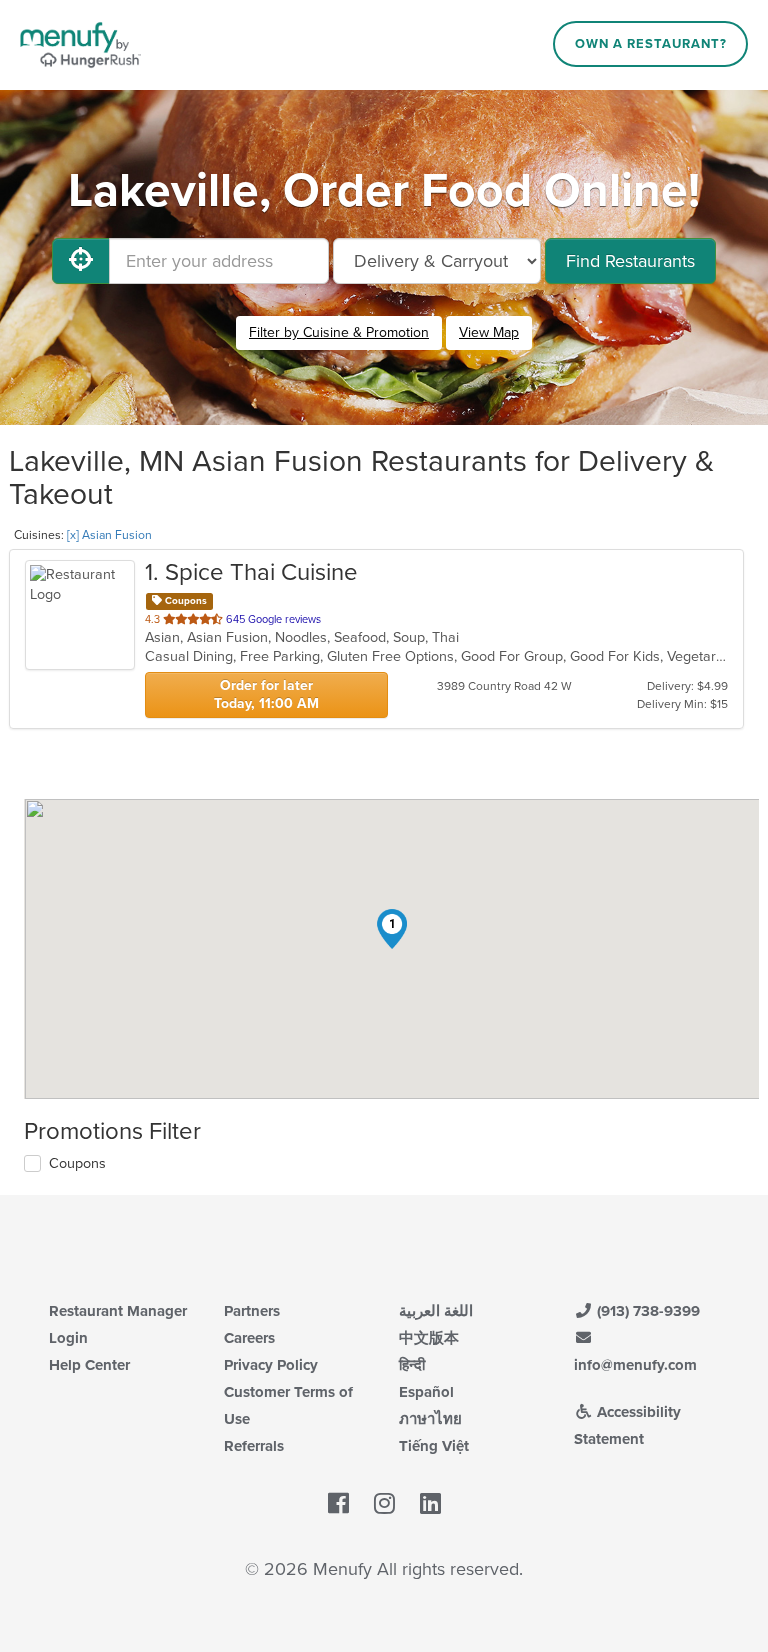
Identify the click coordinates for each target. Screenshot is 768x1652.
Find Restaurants (630, 261)
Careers (249, 1338)
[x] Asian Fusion (109, 535)
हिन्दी (412, 1365)
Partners (252, 1311)
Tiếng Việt (434, 1446)
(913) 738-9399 (646, 1311)
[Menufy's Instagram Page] (384, 1504)
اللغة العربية (436, 1311)
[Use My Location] (81, 261)
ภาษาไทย (430, 1419)
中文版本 (429, 1338)
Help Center (89, 1365)
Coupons (77, 1163)
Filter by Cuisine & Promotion (339, 332)
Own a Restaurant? (651, 44)
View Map (489, 332)
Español (426, 1392)
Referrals (254, 1446)
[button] (392, 929)
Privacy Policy (271, 1365)
